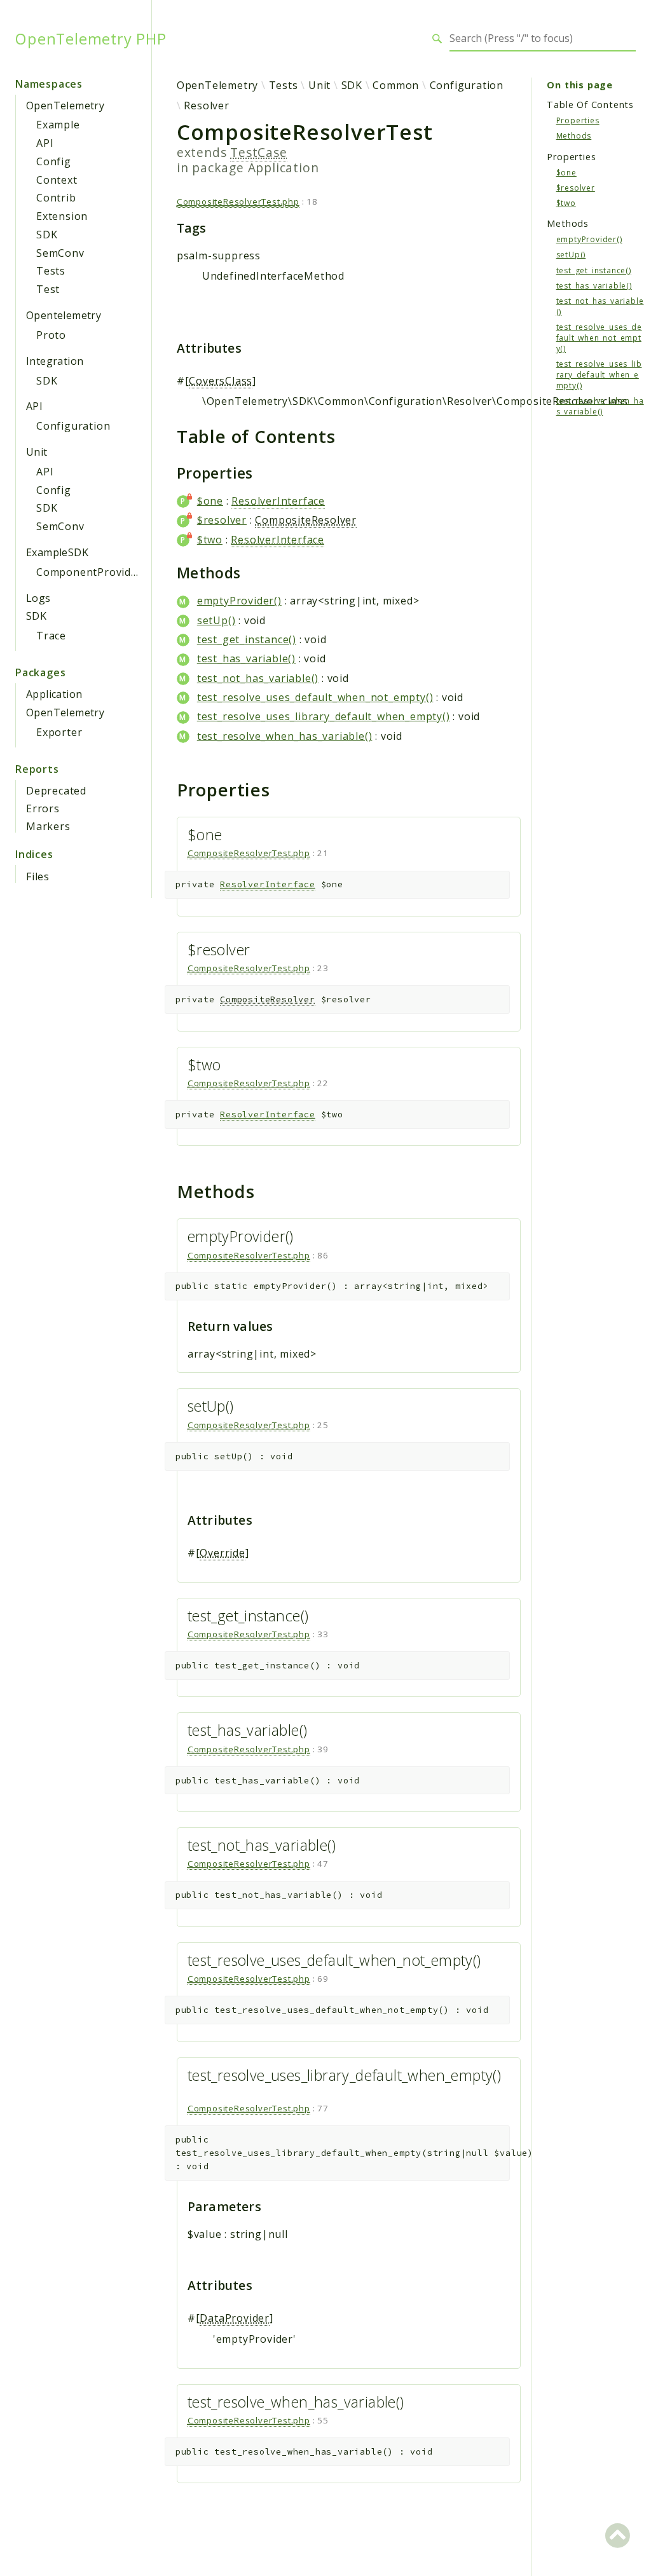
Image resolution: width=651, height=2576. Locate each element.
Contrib (56, 198)
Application (54, 694)
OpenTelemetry (65, 106)
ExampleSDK (57, 552)
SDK (47, 235)
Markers (48, 826)
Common (396, 85)
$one (210, 501)
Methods (574, 136)
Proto (51, 335)
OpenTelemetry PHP (91, 39)
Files (38, 876)
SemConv (60, 253)
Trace (51, 636)
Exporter (59, 732)
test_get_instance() (247, 639)
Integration (55, 361)
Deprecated (56, 791)
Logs (38, 598)
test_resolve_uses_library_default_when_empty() (324, 716)
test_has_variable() (246, 658)
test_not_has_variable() (258, 678)
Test (48, 289)
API (45, 143)
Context (57, 180)
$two (210, 540)
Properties (578, 120)
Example (58, 125)
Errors (43, 808)
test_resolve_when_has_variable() (285, 736)
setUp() (216, 620)
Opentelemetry (64, 315)
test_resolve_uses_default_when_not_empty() (315, 697)
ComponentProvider (89, 572)
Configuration (73, 426)
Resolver (206, 106)
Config (54, 161)
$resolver (222, 520)
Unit (37, 452)
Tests (51, 271)
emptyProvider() (239, 601)
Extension (62, 216)
